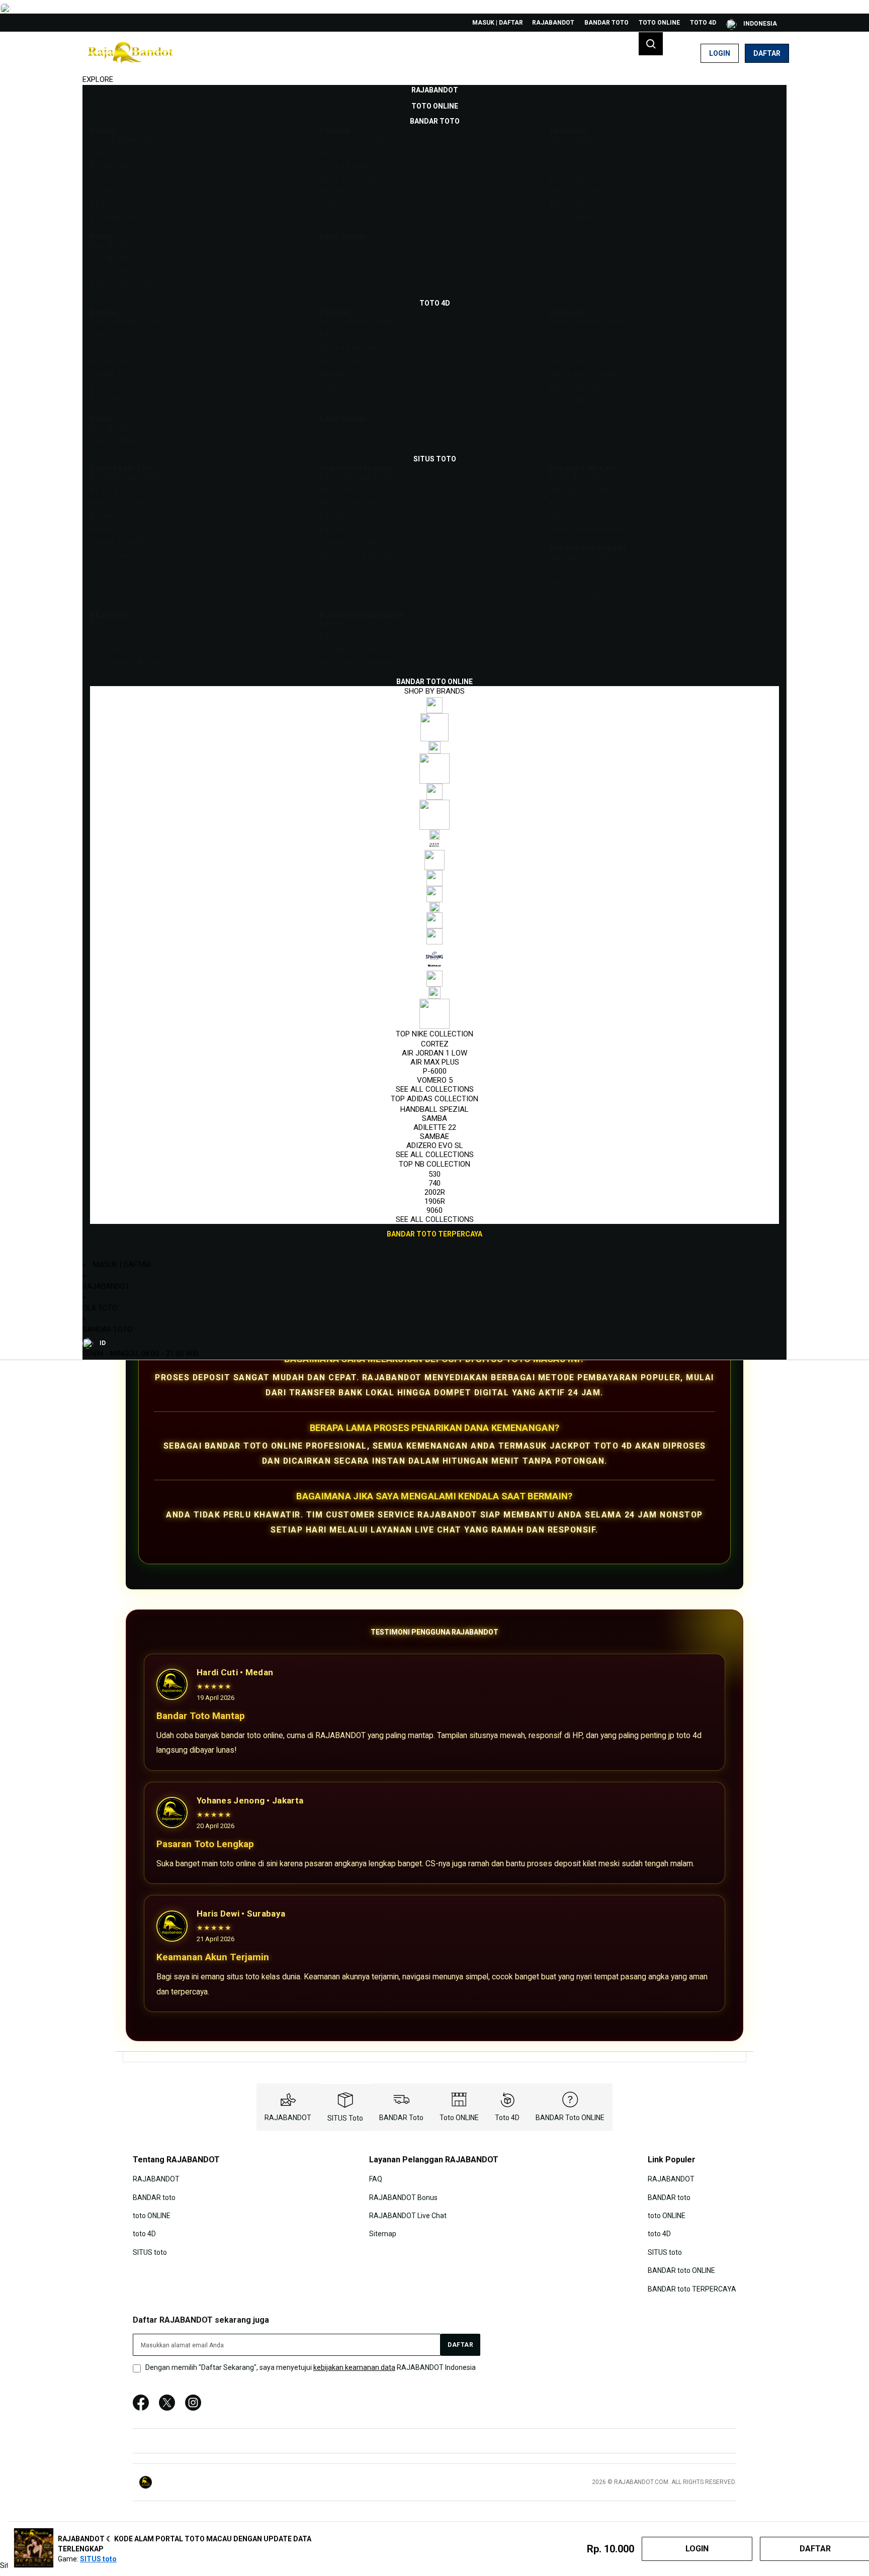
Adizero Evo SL (435, 1146)
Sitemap (383, 2234)
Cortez (435, 1044)
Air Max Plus (435, 1062)
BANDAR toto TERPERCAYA (692, 2288)
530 (434, 1174)
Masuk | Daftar (498, 23)
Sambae (434, 1136)
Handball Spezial (434, 1109)
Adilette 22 (435, 1127)
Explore (98, 79)
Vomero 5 (435, 1080)
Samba (434, 1118)
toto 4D (703, 23)
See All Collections (435, 1089)
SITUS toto (345, 2118)
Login (720, 53)
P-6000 (435, 1071)
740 (434, 1183)
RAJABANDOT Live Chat (408, 2216)
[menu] (434, 662)
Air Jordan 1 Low (434, 1053)
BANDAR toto (606, 23)
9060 (434, 1210)
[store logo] (130, 53)
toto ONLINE (659, 23)
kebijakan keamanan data (354, 2367)
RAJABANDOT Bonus (403, 2197)
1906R (435, 1201)
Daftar (767, 53)
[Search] (651, 44)
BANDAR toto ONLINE (570, 2118)
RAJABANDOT (553, 23)
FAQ (376, 2179)
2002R (435, 1192)
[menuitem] (435, 90)
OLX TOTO (100, 1308)
